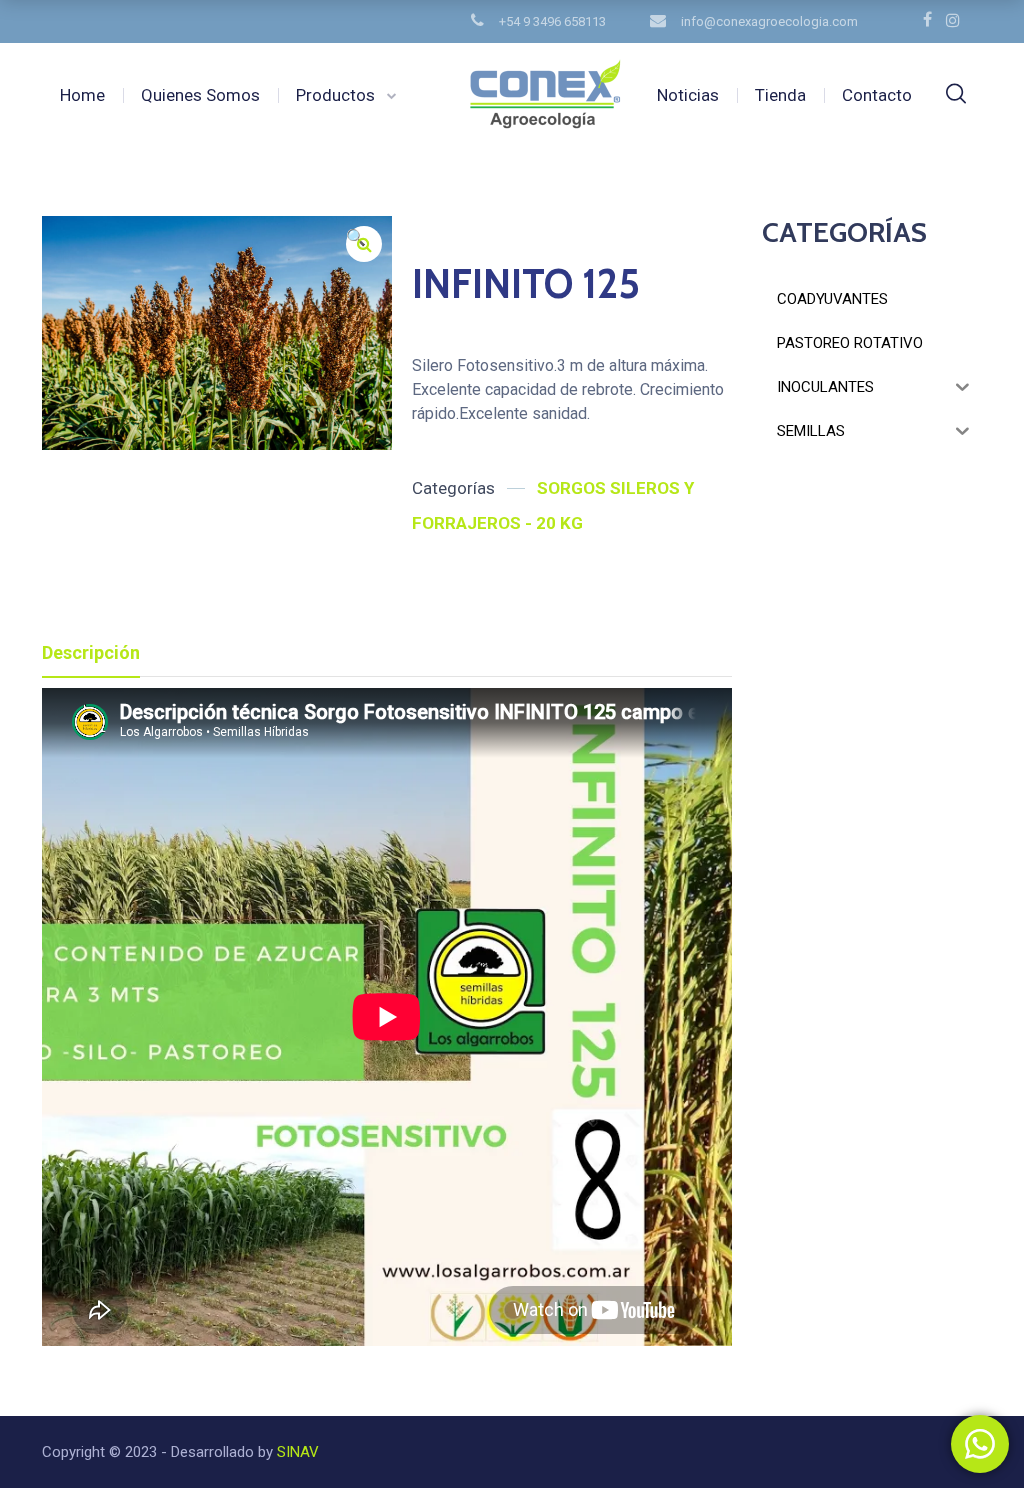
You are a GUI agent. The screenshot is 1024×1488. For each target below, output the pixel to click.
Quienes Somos (200, 95)
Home (82, 95)
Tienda (780, 95)
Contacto (877, 95)
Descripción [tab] (91, 652)
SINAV (296, 1452)
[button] (364, 244)
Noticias (688, 95)
